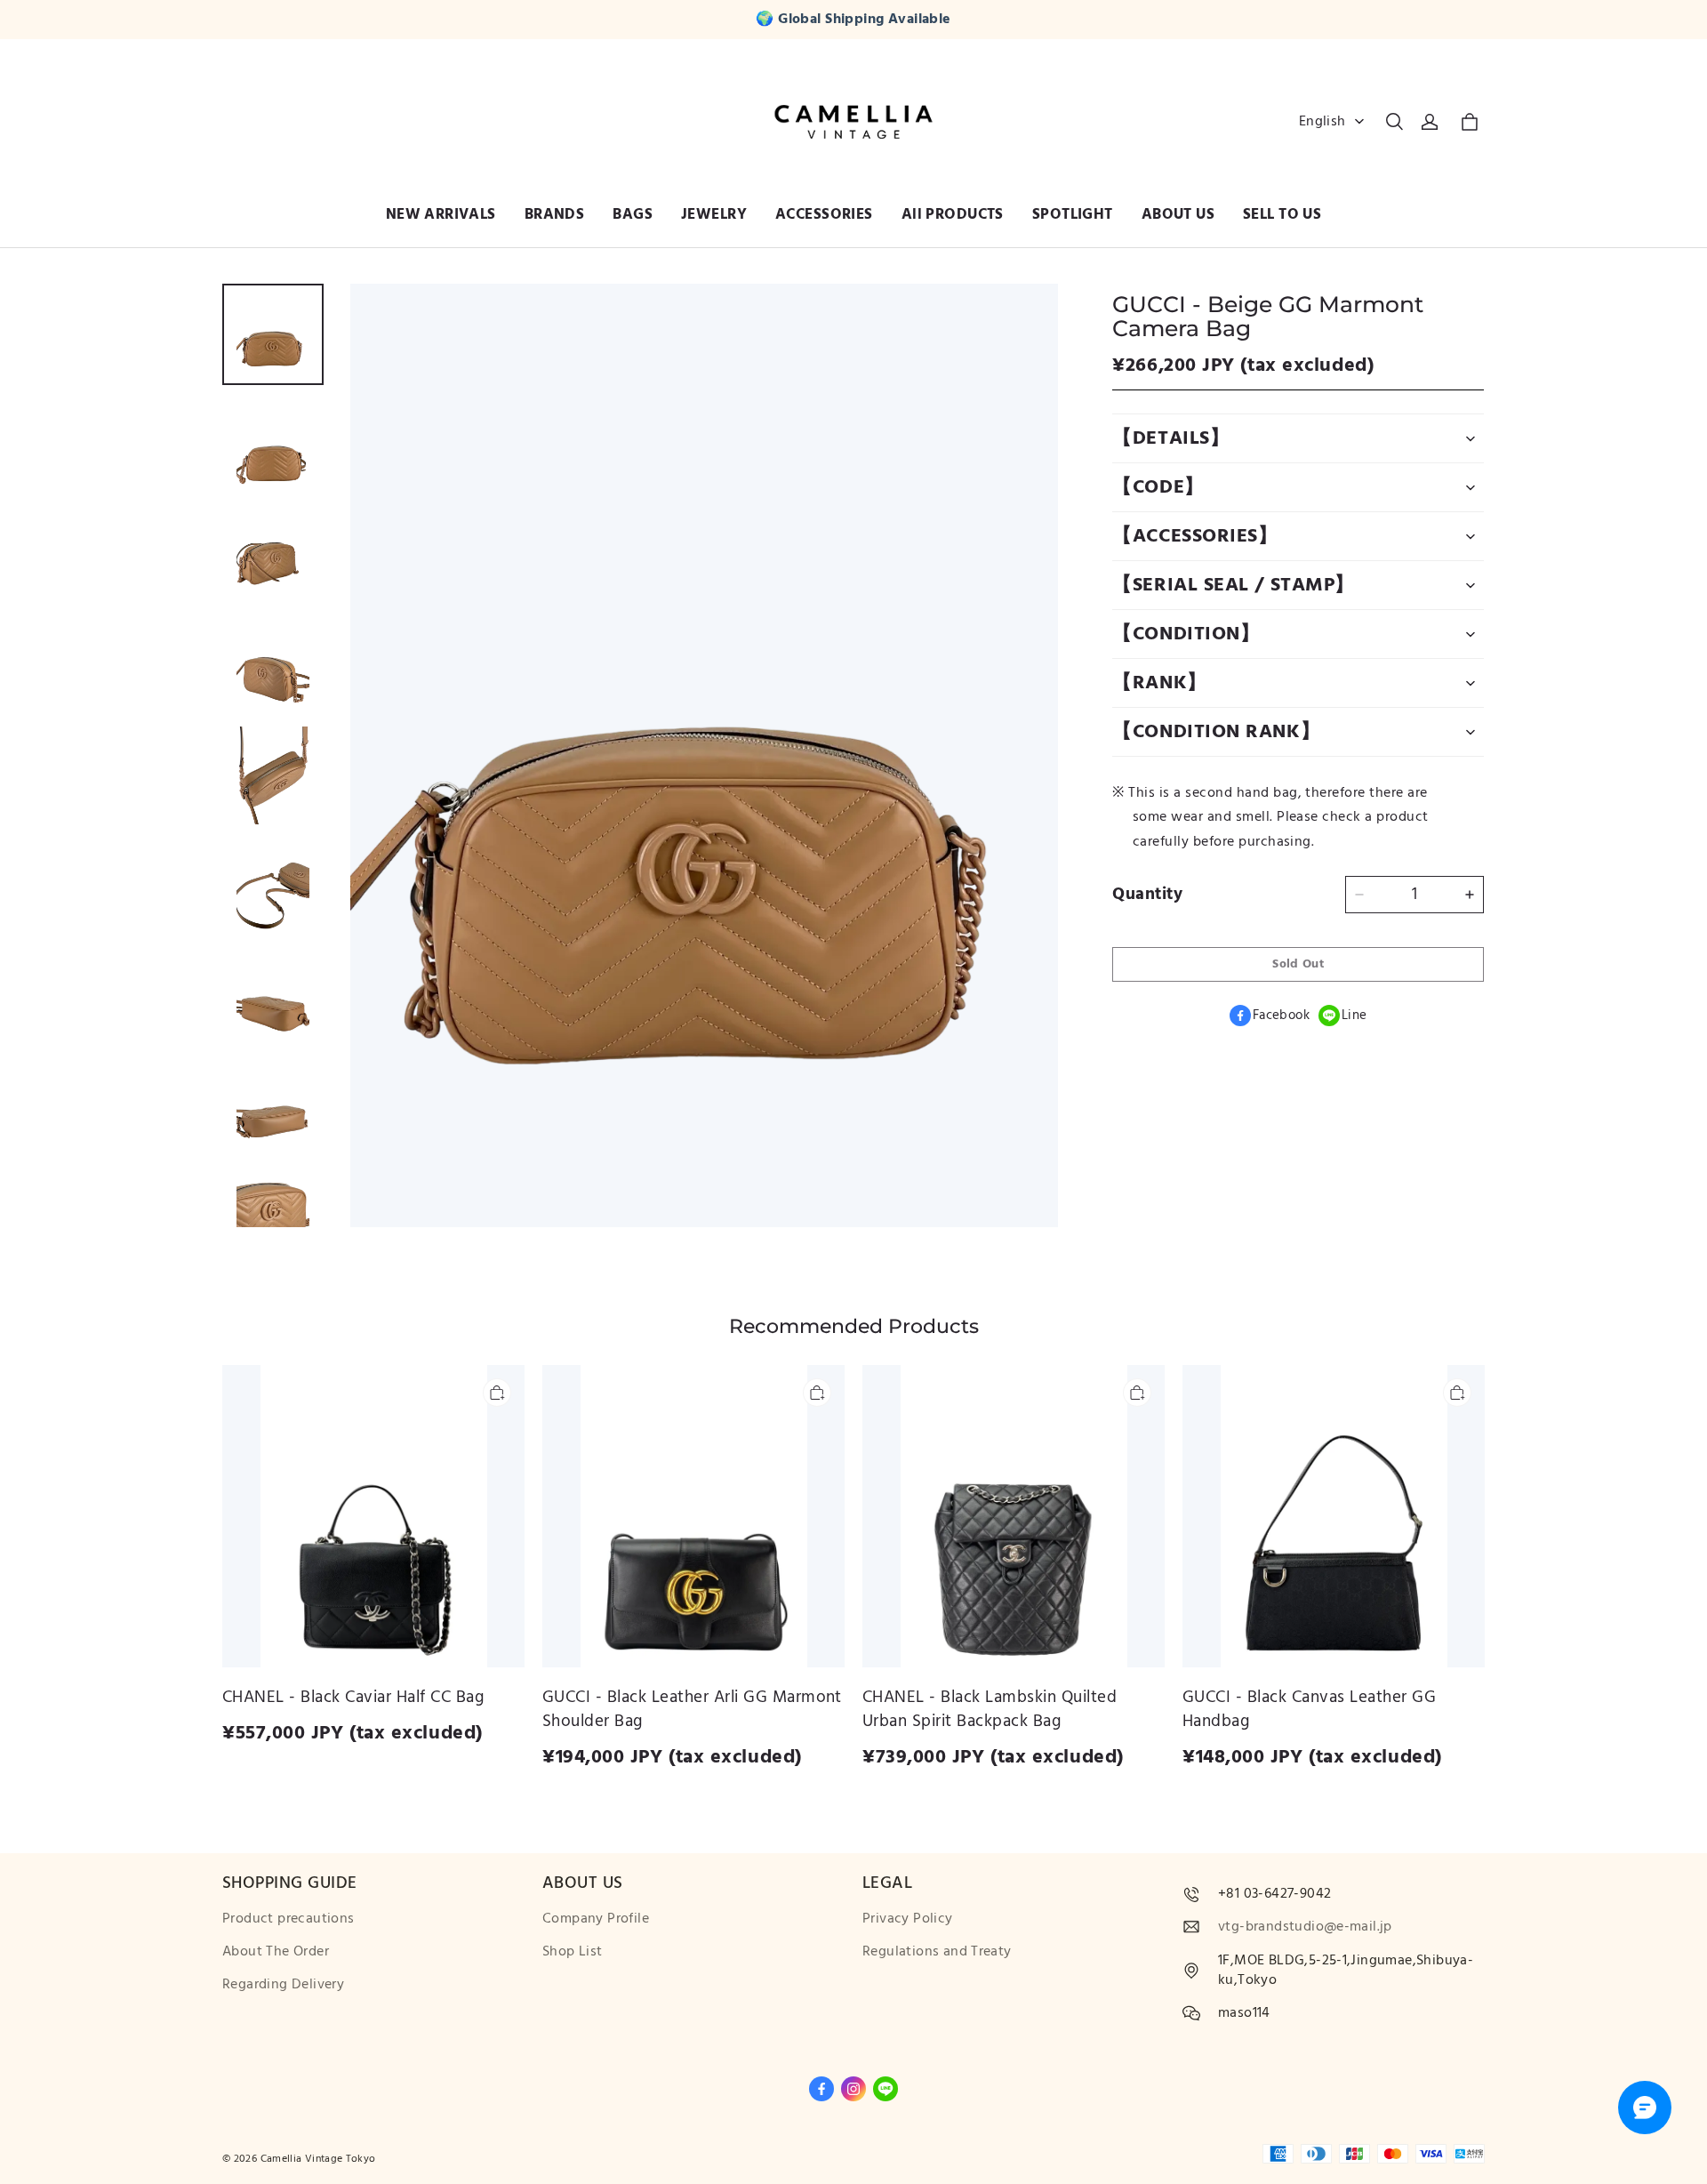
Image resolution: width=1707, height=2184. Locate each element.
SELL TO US (1282, 214)
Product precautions (289, 1919)
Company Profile (596, 1919)
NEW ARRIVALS (441, 214)
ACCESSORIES (824, 214)
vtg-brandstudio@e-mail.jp (1305, 1927)
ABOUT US (1178, 214)
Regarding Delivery (283, 1984)
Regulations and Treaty (937, 1951)
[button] (1394, 122)
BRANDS (555, 214)
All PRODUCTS (953, 214)
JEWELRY (714, 214)
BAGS (633, 214)
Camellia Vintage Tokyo (318, 2159)
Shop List (573, 1951)
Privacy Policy (908, 1919)
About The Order (276, 1951)
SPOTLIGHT (1073, 214)
